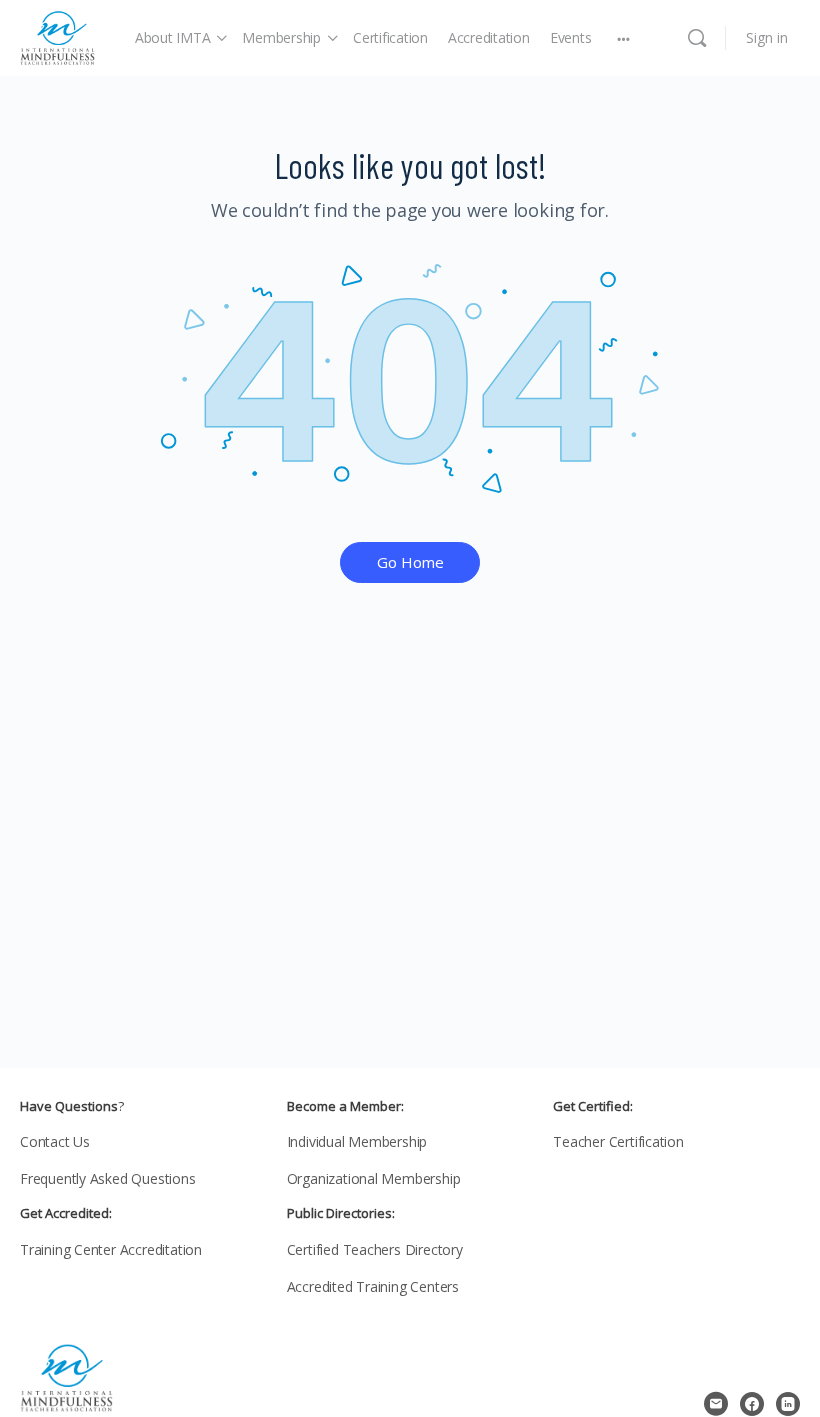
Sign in (767, 37)
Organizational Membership (374, 1178)
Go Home (410, 562)
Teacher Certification (618, 1141)
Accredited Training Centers (373, 1286)
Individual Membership (357, 1141)
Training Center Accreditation (111, 1249)
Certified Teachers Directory (375, 1249)
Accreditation (489, 37)
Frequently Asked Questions (108, 1178)
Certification (390, 37)
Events (571, 37)
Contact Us (55, 1141)
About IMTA (173, 37)
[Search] (697, 38)
